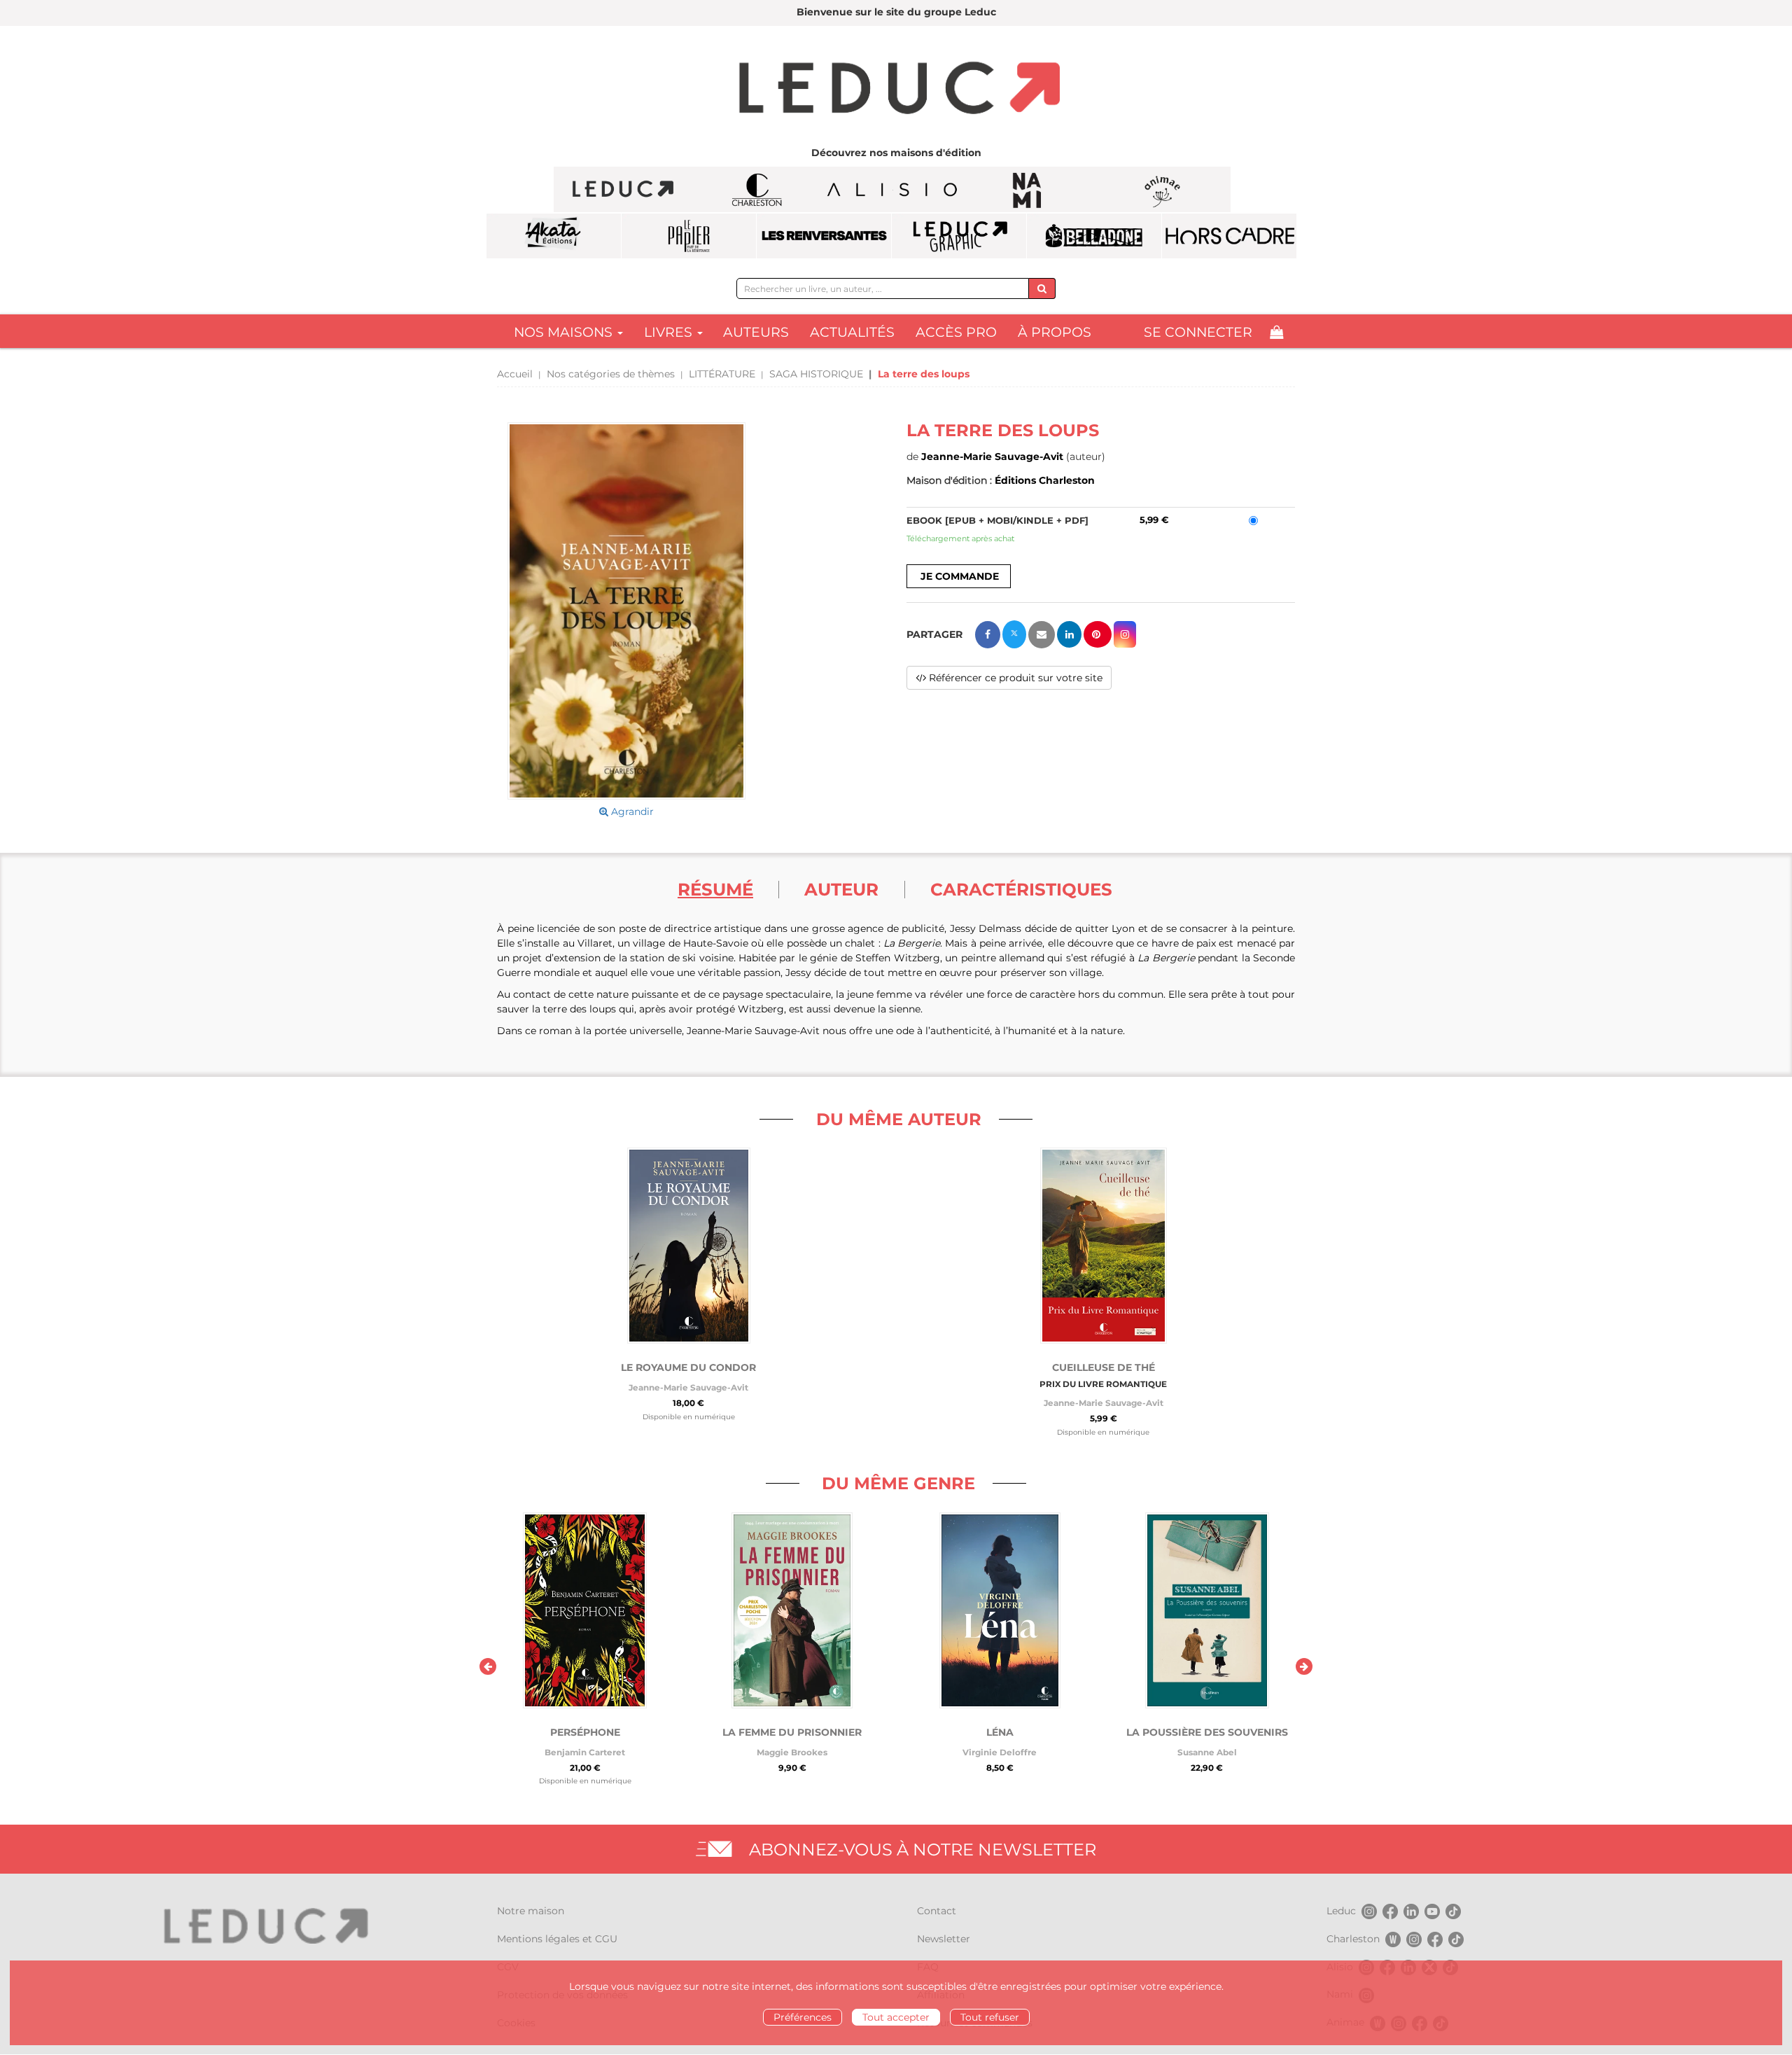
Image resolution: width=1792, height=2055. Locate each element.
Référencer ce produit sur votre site (1014, 678)
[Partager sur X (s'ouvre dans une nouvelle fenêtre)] (1014, 634)
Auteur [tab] (841, 889)
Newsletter (944, 1939)
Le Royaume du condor (688, 1367)
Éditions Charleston (1045, 480)
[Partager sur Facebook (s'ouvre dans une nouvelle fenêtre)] (988, 635)
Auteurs (756, 332)
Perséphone (585, 1732)
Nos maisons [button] (565, 332)
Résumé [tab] (715, 889)
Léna (1000, 1732)
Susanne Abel (1207, 1752)
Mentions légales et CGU (557, 1939)
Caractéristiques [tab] (1021, 889)
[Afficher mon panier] (1276, 332)
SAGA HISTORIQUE (816, 374)
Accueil (515, 374)
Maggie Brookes (792, 1752)
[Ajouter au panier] (959, 576)
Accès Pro (956, 332)
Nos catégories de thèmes (611, 374)
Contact (937, 1911)
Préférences (803, 2017)
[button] (626, 611)
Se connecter (1198, 332)
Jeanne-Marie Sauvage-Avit (992, 457)
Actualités (852, 332)
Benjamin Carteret (585, 1752)
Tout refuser (990, 2017)
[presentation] (488, 1666)
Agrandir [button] (631, 811)
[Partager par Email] (1042, 635)
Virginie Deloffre (1000, 1752)
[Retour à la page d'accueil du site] (896, 90)
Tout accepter (896, 2017)
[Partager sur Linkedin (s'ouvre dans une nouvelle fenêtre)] (1069, 634)
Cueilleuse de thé (1104, 1367)
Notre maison (531, 1911)
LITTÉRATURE (722, 374)
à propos (1055, 332)
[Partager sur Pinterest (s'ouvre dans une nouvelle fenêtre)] (1098, 634)
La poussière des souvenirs (1207, 1732)
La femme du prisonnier (792, 1732)
